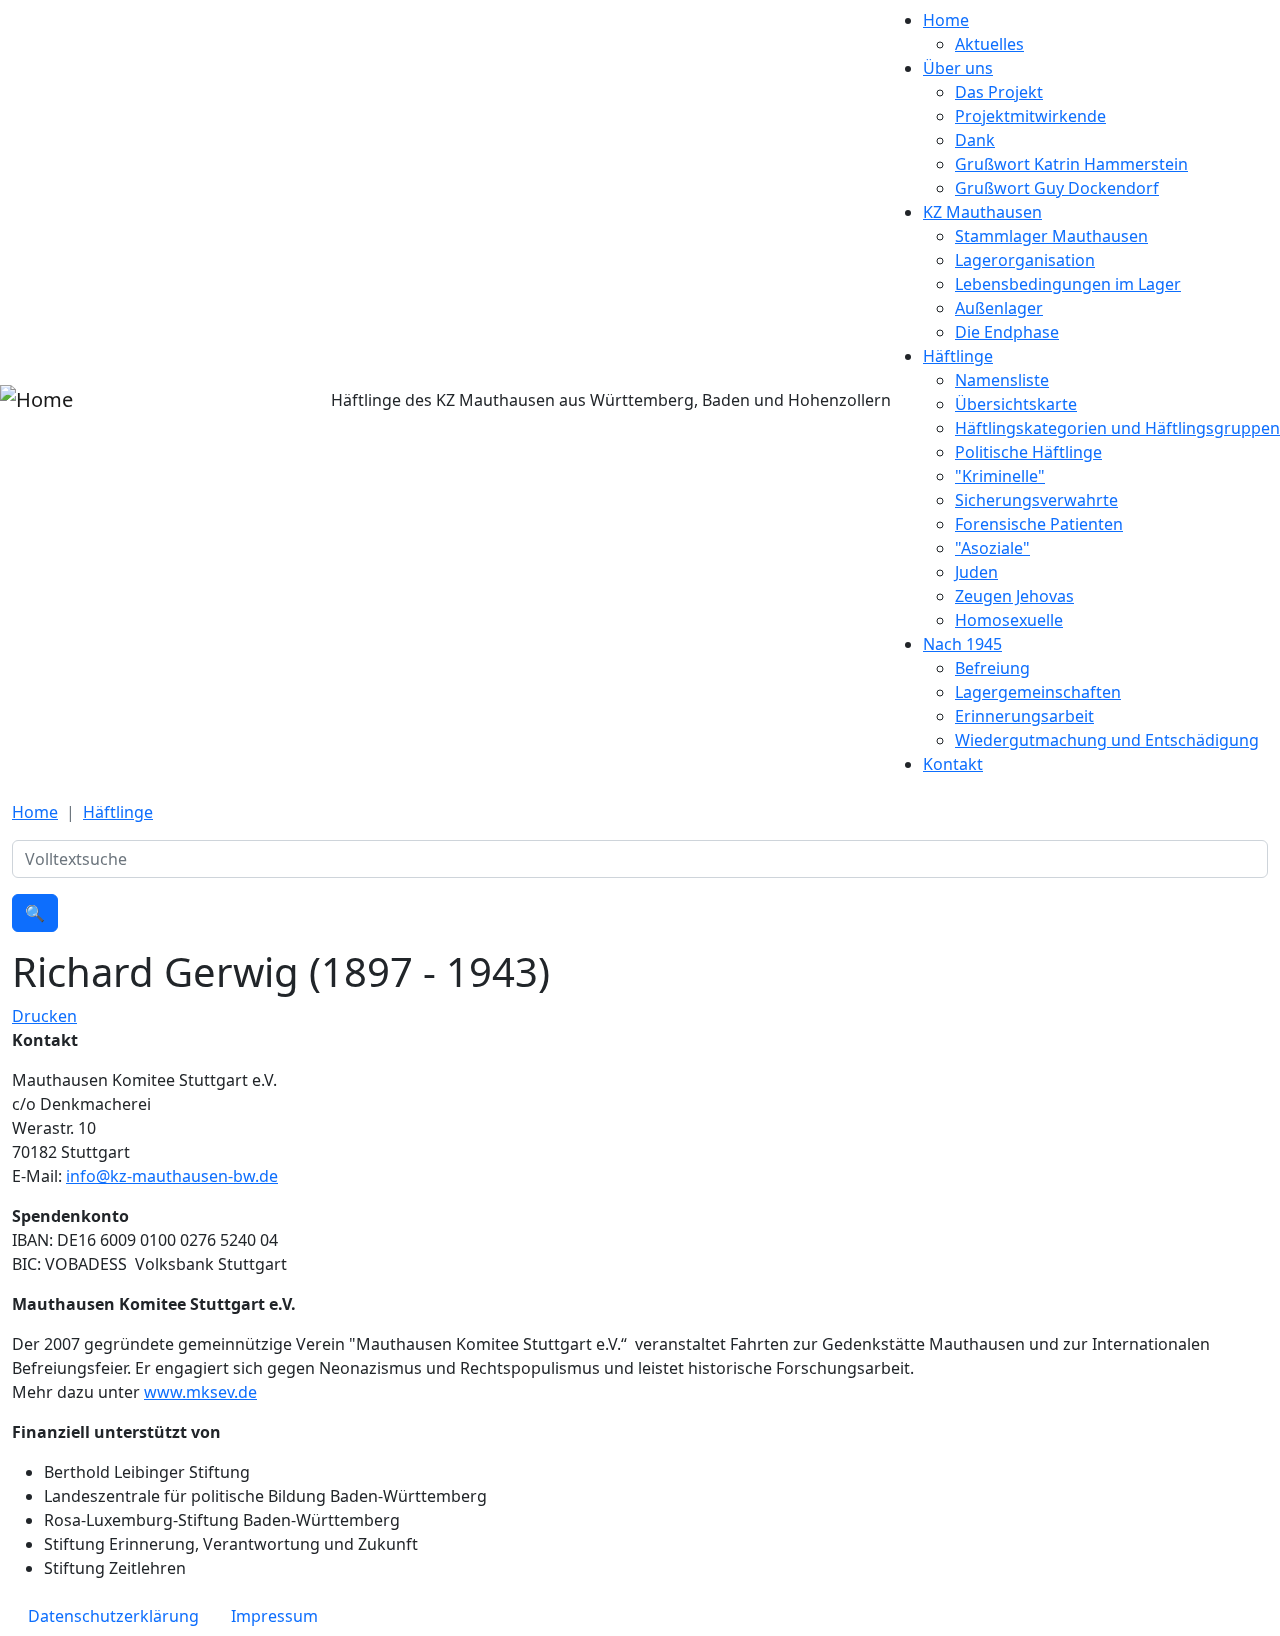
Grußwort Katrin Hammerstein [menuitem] (1071, 164)
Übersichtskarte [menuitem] (1016, 404)
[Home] (36, 400)
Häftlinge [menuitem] (958, 356)
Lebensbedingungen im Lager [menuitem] (1068, 284)
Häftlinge (118, 812)
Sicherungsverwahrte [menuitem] (1036, 500)
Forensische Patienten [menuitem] (1039, 524)
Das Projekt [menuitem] (999, 92)
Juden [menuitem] (976, 572)
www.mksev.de (200, 1392)
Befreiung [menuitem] (992, 668)
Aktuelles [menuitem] (989, 44)
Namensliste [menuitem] (1002, 380)
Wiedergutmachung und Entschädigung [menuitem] (1107, 740)
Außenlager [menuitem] (999, 308)
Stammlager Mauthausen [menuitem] (1051, 236)
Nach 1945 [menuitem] (962, 644)
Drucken (44, 1016)
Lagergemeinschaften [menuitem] (1038, 692)
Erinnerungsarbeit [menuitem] (1024, 716)
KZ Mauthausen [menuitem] (982, 212)
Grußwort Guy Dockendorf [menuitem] (1057, 188)
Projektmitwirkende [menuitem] (1030, 116)
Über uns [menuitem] (958, 68)
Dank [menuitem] (975, 140)
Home (35, 812)
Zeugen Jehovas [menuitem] (1014, 596)
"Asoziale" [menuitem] (992, 548)
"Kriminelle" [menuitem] (1000, 476)
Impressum (274, 1616)
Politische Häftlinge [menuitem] (1028, 452)
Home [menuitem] (946, 20)
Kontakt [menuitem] (953, 764)
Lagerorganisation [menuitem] (1025, 260)
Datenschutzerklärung (113, 1616)
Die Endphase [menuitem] (1007, 332)
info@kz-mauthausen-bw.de (172, 1176)
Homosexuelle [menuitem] (1009, 620)
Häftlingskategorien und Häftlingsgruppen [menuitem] (1117, 428)
